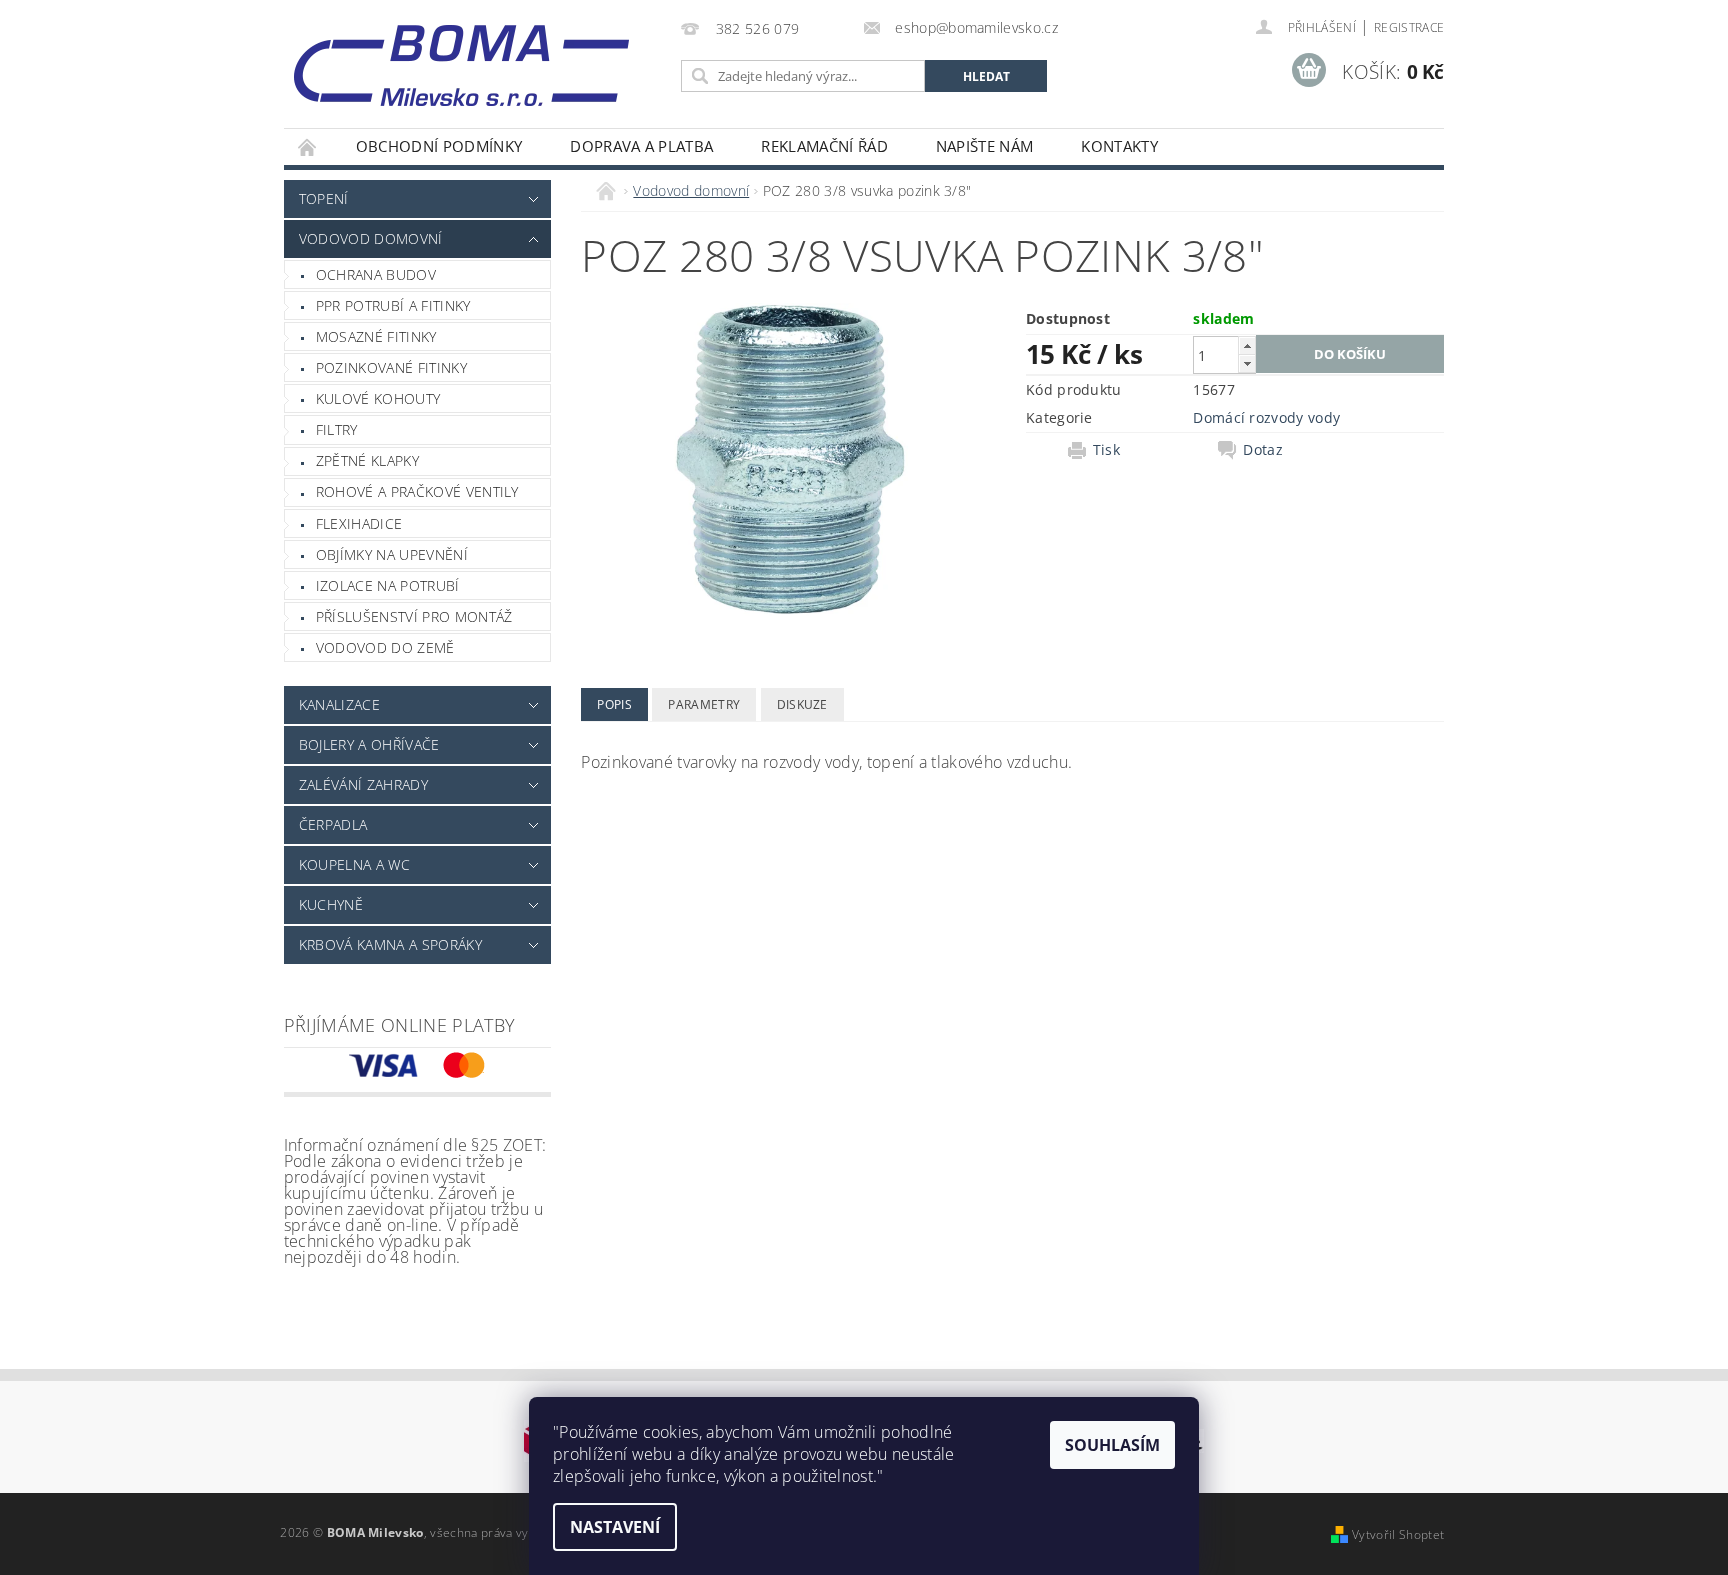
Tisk (1106, 450)
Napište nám (985, 146)
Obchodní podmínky (439, 146)
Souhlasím (1112, 1445)
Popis (614, 704)
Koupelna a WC (354, 864)
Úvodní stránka (308, 146)
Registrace (1409, 27)
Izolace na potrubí (388, 585)
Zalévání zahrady (363, 784)
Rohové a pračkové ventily (417, 491)
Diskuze (802, 704)
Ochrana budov (376, 274)
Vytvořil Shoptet (1398, 1534)
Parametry (704, 704)
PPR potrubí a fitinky (393, 305)
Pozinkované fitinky (391, 367)
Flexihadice (359, 523)
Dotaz (1263, 450)
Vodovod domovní (371, 238)
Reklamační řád (824, 146)
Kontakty (1119, 146)
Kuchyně (331, 904)
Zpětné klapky (367, 460)
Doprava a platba (641, 146)
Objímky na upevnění (392, 554)
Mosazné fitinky (376, 336)
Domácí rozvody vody (1266, 417)
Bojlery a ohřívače (369, 744)
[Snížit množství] (1247, 363)
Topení (324, 198)
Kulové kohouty (378, 398)
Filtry (337, 429)
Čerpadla (333, 824)
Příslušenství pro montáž (414, 616)
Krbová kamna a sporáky (390, 944)
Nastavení (615, 1527)
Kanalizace (339, 704)
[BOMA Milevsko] (461, 58)
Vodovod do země (385, 647)
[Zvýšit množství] (1247, 345)
